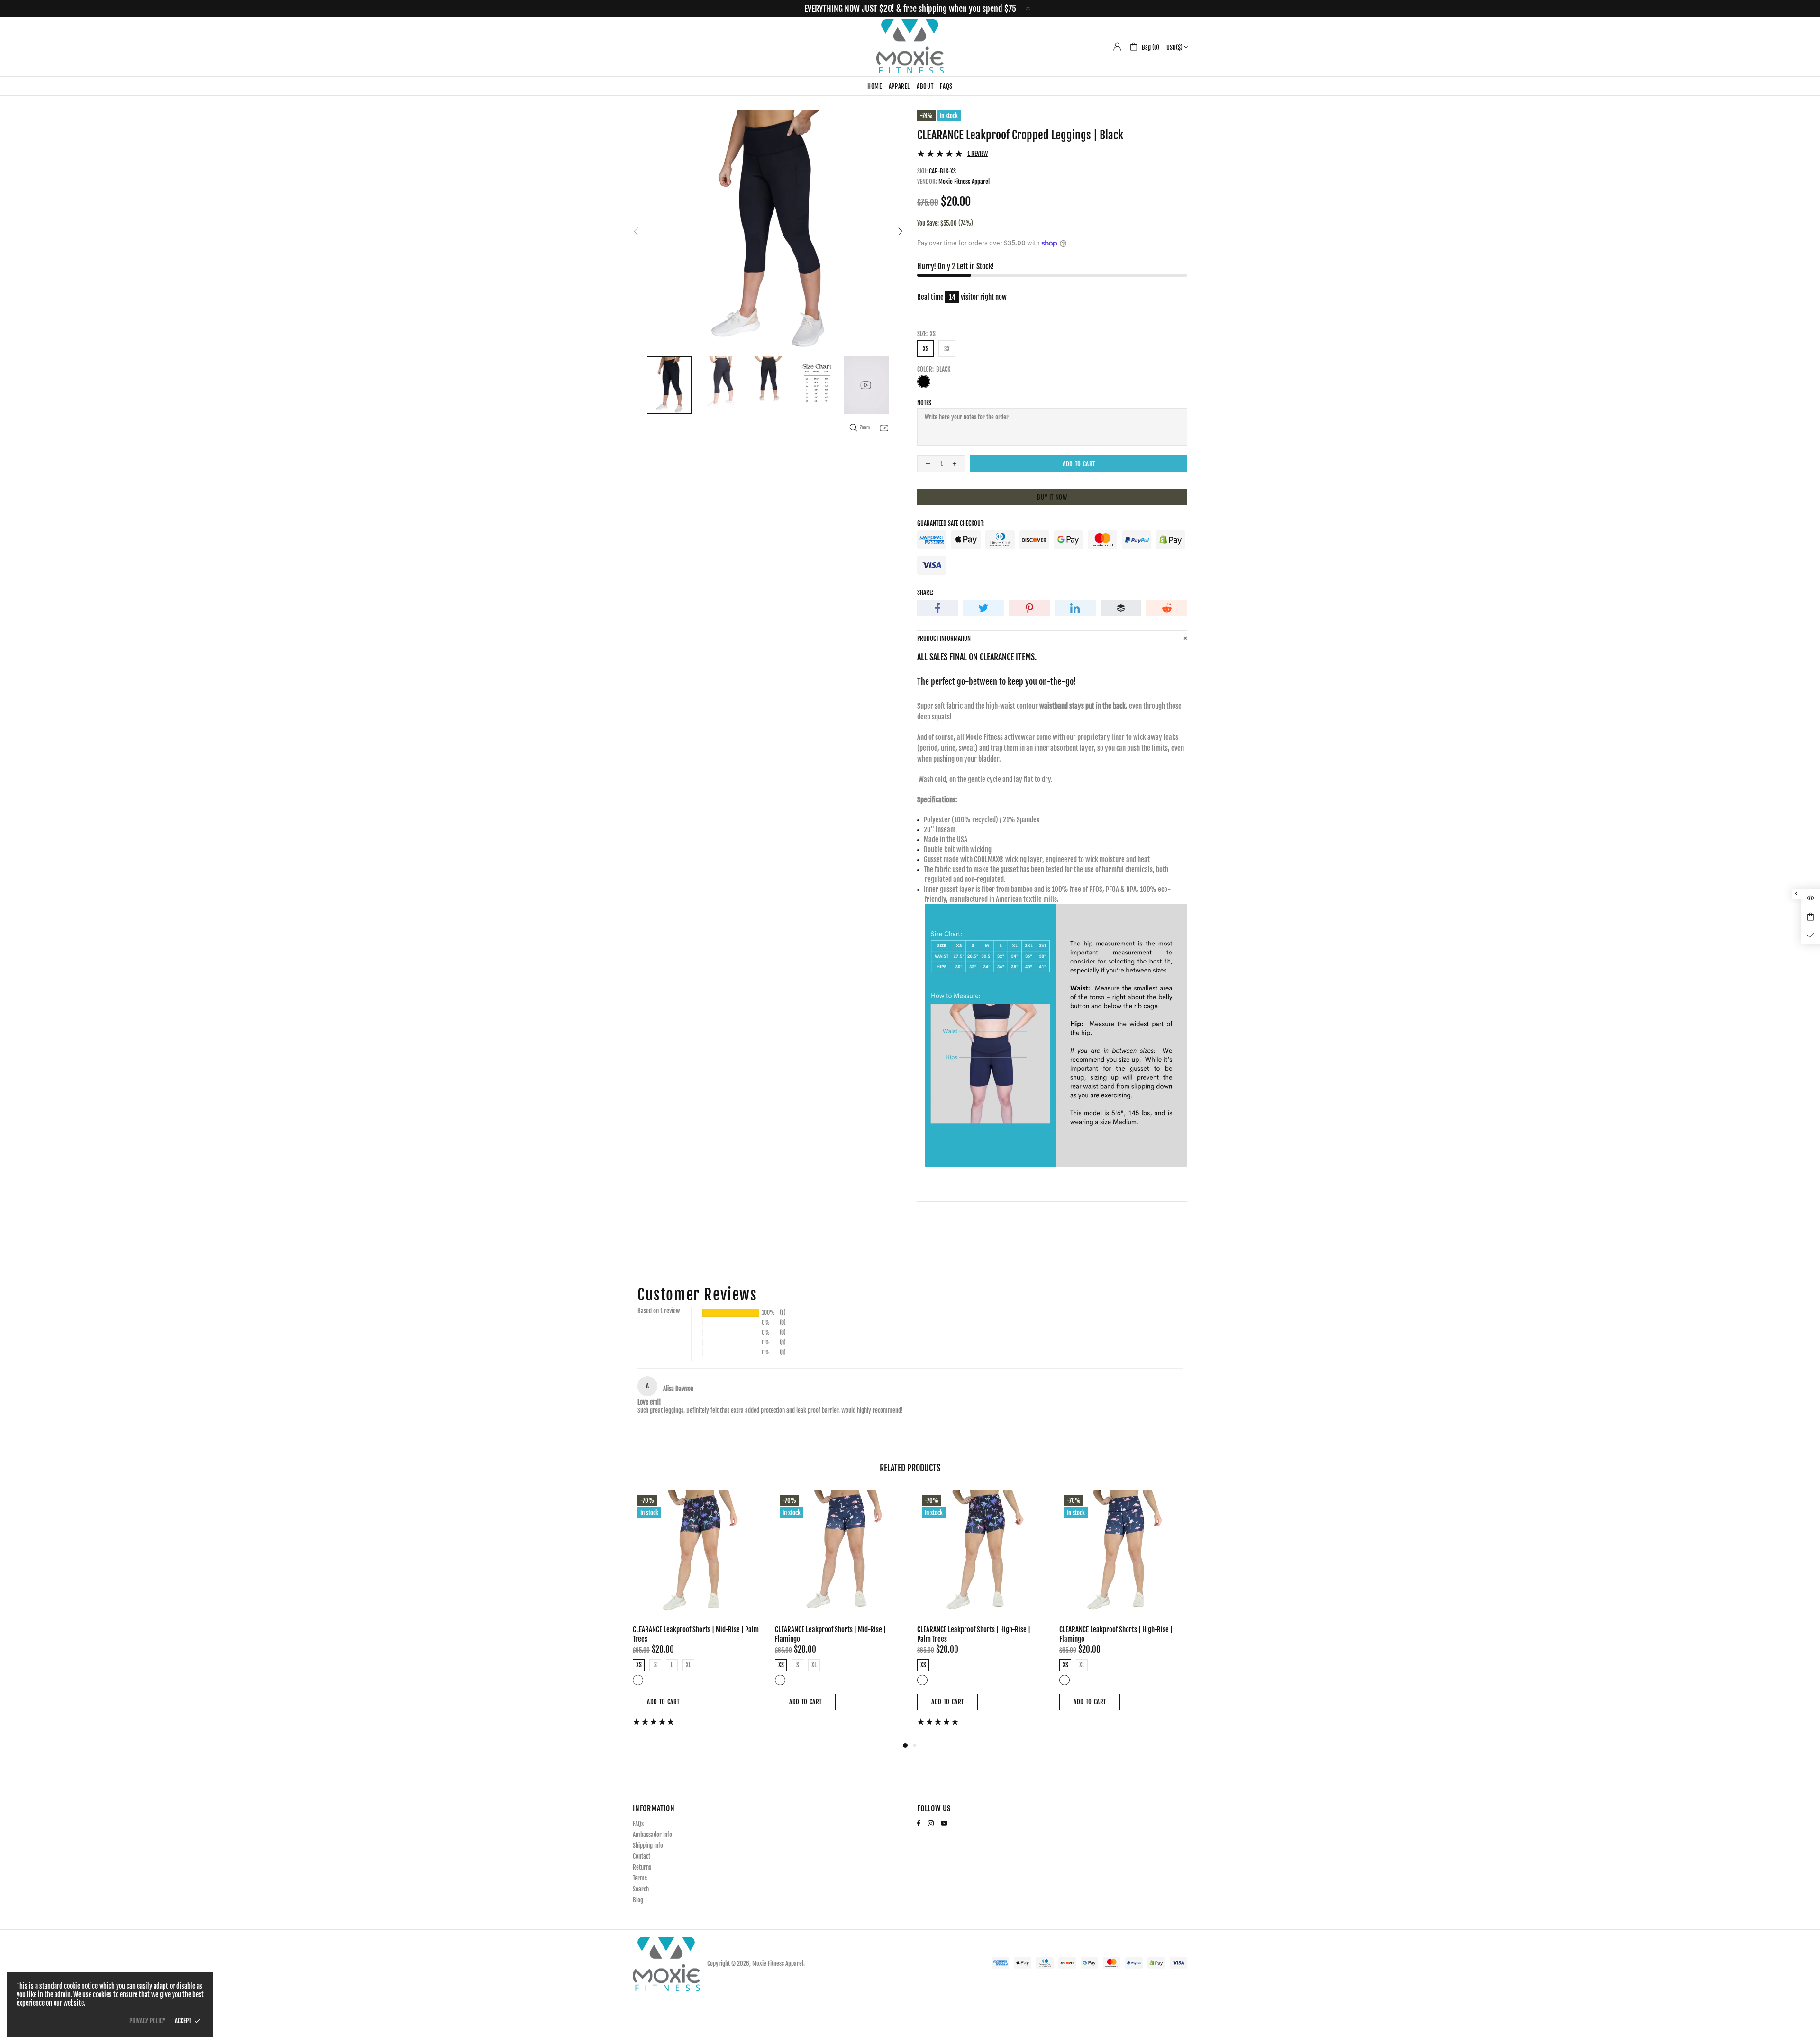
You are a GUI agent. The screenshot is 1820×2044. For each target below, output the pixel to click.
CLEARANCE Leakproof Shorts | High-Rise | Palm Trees (689, 1634)
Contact (642, 1856)
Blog (638, 1900)
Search (641, 1889)
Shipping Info (648, 1845)
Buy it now (1052, 497)
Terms (640, 1878)
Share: (925, 592)
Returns (642, 1867)
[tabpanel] (981, 1605)
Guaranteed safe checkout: (951, 523)
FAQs (638, 1824)
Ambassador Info (652, 1835)
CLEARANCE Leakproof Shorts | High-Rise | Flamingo (832, 1634)
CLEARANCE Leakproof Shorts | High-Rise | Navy (1123, 1630)
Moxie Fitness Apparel (910, 46)
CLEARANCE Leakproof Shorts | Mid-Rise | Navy (980, 1630)
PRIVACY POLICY (147, 2021)
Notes (924, 403)
